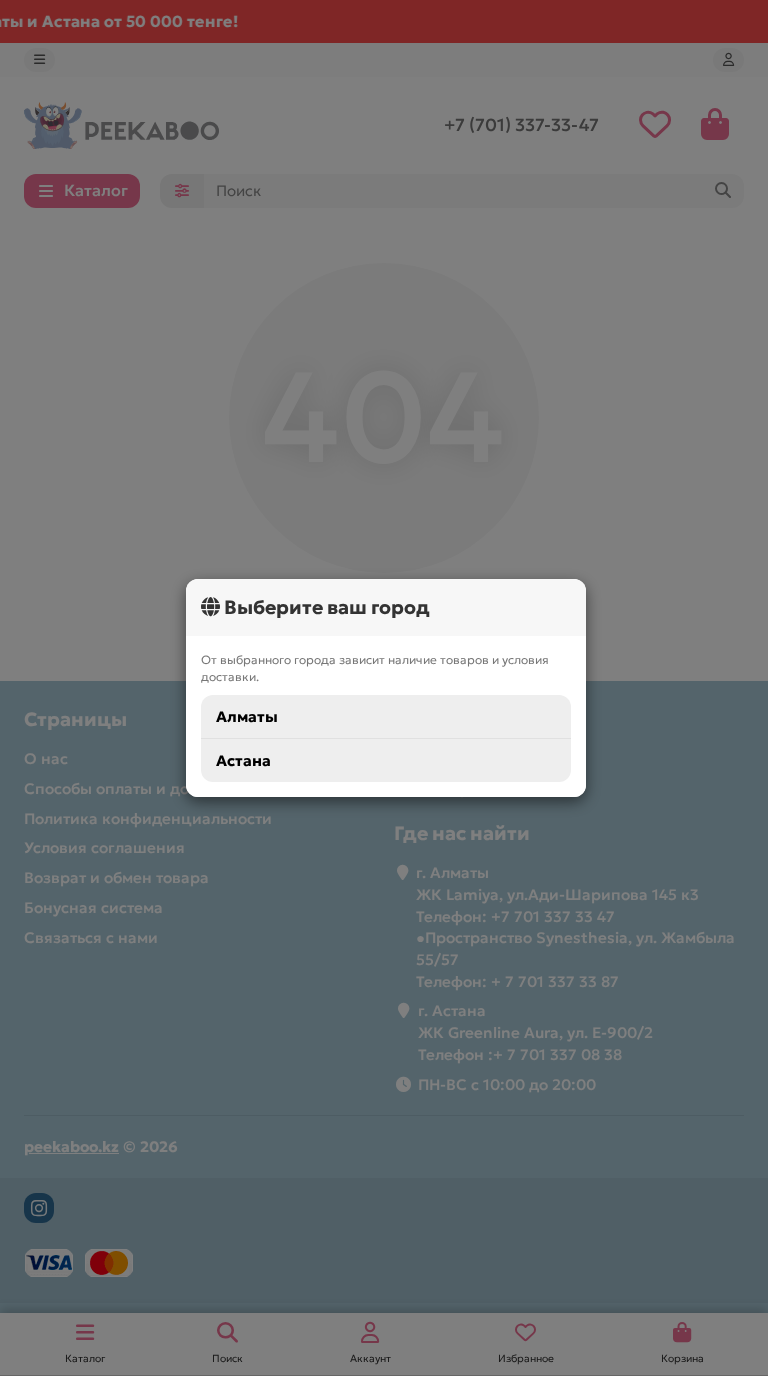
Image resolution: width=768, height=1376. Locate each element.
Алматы (247, 716)
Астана (243, 760)
